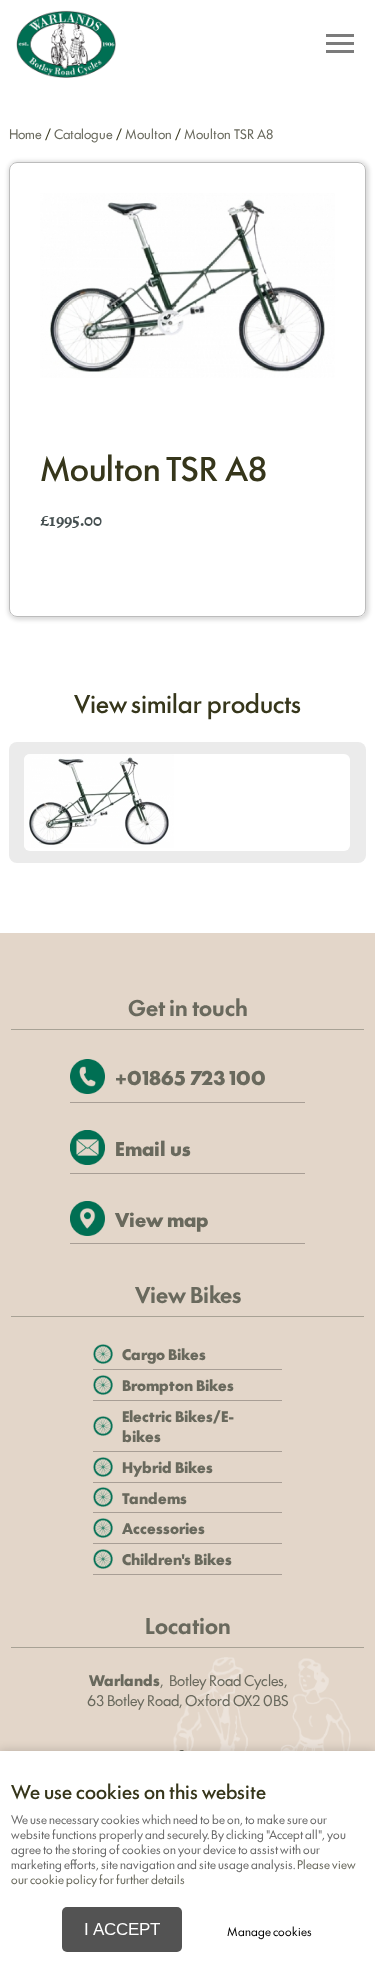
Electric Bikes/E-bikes (178, 1425)
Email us (153, 1147)
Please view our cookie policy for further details (183, 1871)
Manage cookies (269, 1931)
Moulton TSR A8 (228, 133)
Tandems (154, 1497)
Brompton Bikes (178, 1384)
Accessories (163, 1527)
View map (161, 1218)
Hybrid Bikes (167, 1466)
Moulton (148, 133)
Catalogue (83, 133)
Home (25, 133)
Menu (339, 46)
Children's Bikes (177, 1558)
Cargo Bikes (164, 1353)
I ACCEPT (122, 1929)
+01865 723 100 (190, 1076)
